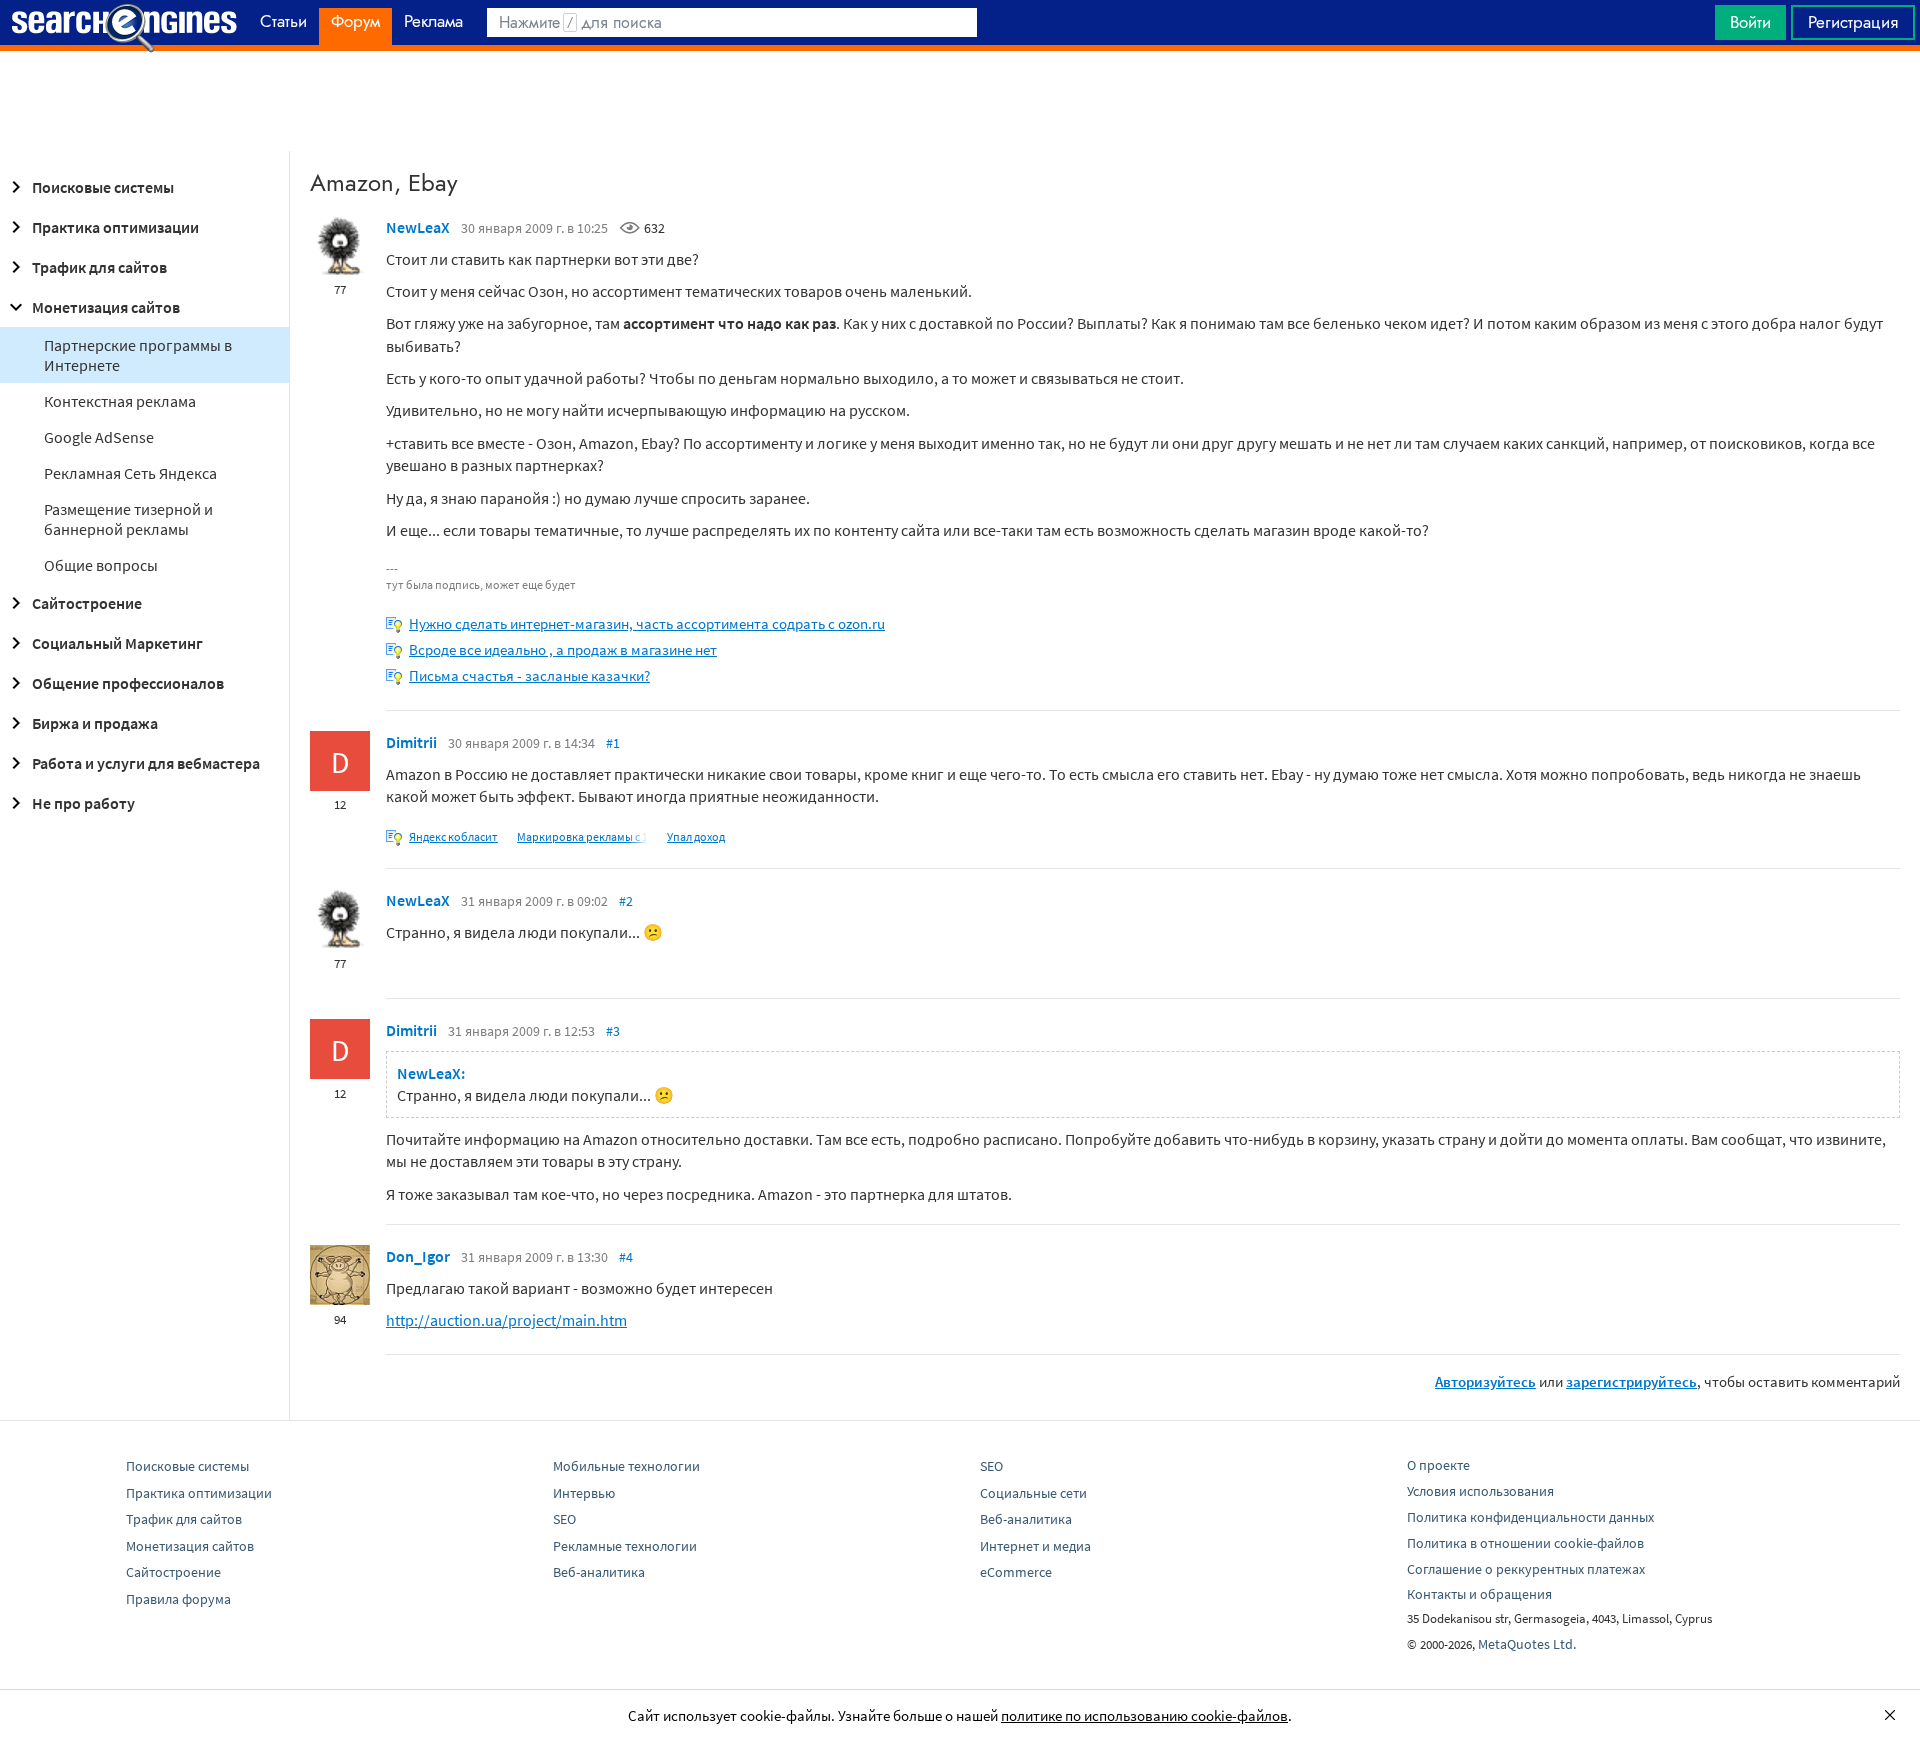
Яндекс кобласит (453, 836)
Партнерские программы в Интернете (138, 355)
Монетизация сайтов (106, 307)
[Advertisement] (960, 101)
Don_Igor (418, 1256)
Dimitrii (411, 742)
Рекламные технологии (625, 1546)
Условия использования (1480, 1491)
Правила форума (178, 1599)
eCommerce (1016, 1572)
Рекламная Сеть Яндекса (130, 473)
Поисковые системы (103, 187)
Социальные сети (1033, 1493)
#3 (613, 1031)
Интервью (584, 1493)
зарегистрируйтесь (1631, 1381)
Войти (1750, 22)
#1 (613, 743)
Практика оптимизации (115, 227)
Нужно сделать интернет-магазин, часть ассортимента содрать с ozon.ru (647, 623)
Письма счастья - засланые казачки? (529, 675)
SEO (564, 1519)
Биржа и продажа (95, 723)
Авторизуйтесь (1485, 1381)
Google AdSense (99, 437)
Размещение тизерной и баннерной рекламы (128, 519)
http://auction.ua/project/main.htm (506, 1320)
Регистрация (1853, 22)
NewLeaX (418, 227)
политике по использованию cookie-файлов (1144, 1715)
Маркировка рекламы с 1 (582, 836)
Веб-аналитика (599, 1572)
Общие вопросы (101, 565)
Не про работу (83, 803)
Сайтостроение (87, 603)
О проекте (1438, 1465)
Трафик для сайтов (99, 267)
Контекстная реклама (120, 401)
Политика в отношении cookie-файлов (1525, 1543)
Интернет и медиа (1035, 1546)
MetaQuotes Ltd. (1527, 1644)
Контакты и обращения (1479, 1594)
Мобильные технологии (626, 1466)
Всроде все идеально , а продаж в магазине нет (563, 649)
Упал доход (696, 836)
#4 (626, 1257)
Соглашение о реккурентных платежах (1526, 1569)
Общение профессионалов (128, 683)
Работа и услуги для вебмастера (146, 763)
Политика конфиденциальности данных (1530, 1517)
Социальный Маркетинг (117, 643)
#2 (626, 901)
